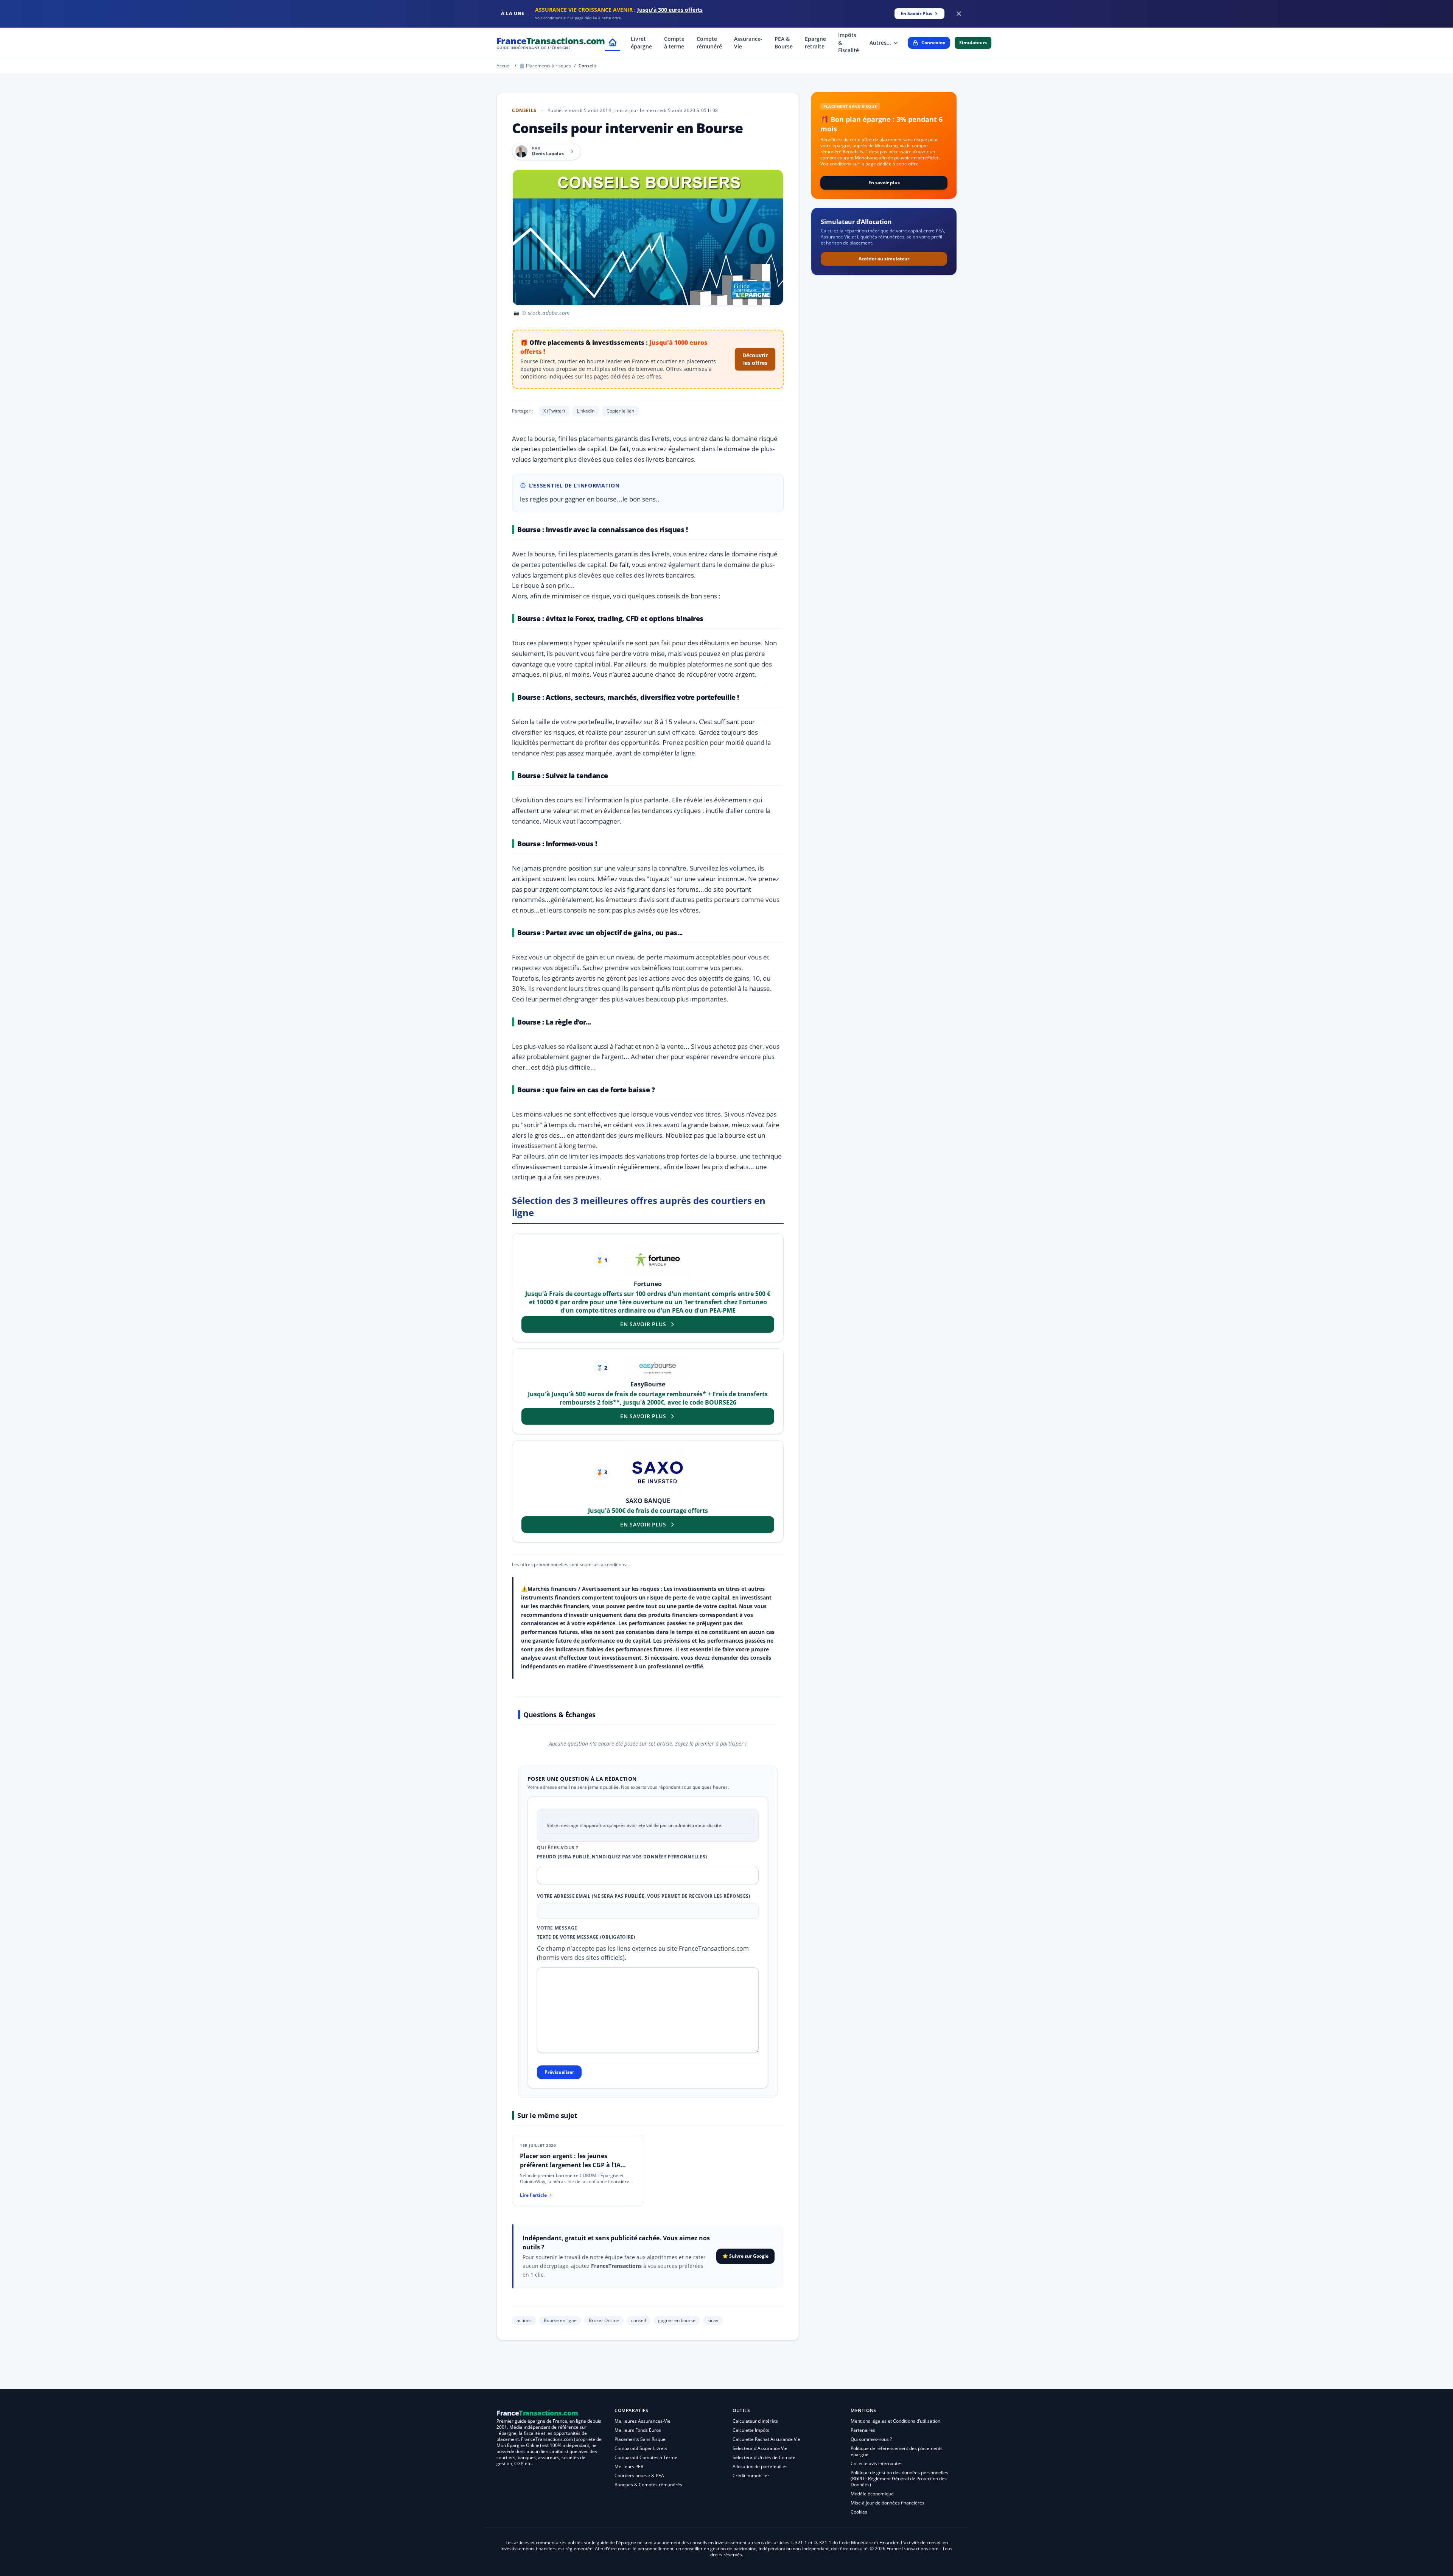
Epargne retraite (815, 43)
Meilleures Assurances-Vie (642, 2421)
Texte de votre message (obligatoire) (586, 1937)
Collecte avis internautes (877, 2463)
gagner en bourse (677, 2320)
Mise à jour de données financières (888, 2503)
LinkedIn (586, 411)
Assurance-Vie (748, 43)
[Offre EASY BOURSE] (658, 1368)
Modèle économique (872, 2494)
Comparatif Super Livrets (641, 2448)
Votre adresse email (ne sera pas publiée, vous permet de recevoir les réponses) (644, 1896)
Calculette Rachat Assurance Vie (766, 2439)
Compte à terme (674, 43)
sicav (713, 2320)
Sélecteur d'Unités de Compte (764, 2457)
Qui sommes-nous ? (871, 2439)
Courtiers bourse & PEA (639, 2476)
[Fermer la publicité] (959, 14)
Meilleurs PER (629, 2466)
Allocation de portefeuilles (760, 2466)
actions (524, 2320)
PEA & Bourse (784, 43)
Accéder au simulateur (884, 259)
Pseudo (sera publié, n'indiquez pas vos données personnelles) (622, 1857)
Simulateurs (973, 43)
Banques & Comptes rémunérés (648, 2485)
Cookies (859, 2512)
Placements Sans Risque (640, 2439)
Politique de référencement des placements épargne (897, 2451)
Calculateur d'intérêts (755, 2421)
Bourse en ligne (560, 2320)
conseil (639, 2320)
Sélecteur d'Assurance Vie (760, 2448)
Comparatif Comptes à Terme (646, 2457)
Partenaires (863, 2430)
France (551, 43)
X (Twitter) (554, 411)
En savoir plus (884, 183)
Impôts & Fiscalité (849, 43)
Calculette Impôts (751, 2430)
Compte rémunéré (709, 43)
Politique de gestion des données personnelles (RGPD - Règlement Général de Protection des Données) (899, 2479)
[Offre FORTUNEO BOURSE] (658, 1260)
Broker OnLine (604, 2320)
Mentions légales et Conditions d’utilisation (895, 2421)
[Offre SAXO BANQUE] (658, 1472)
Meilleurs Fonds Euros (638, 2430)
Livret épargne (641, 43)
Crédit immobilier (751, 2476)
